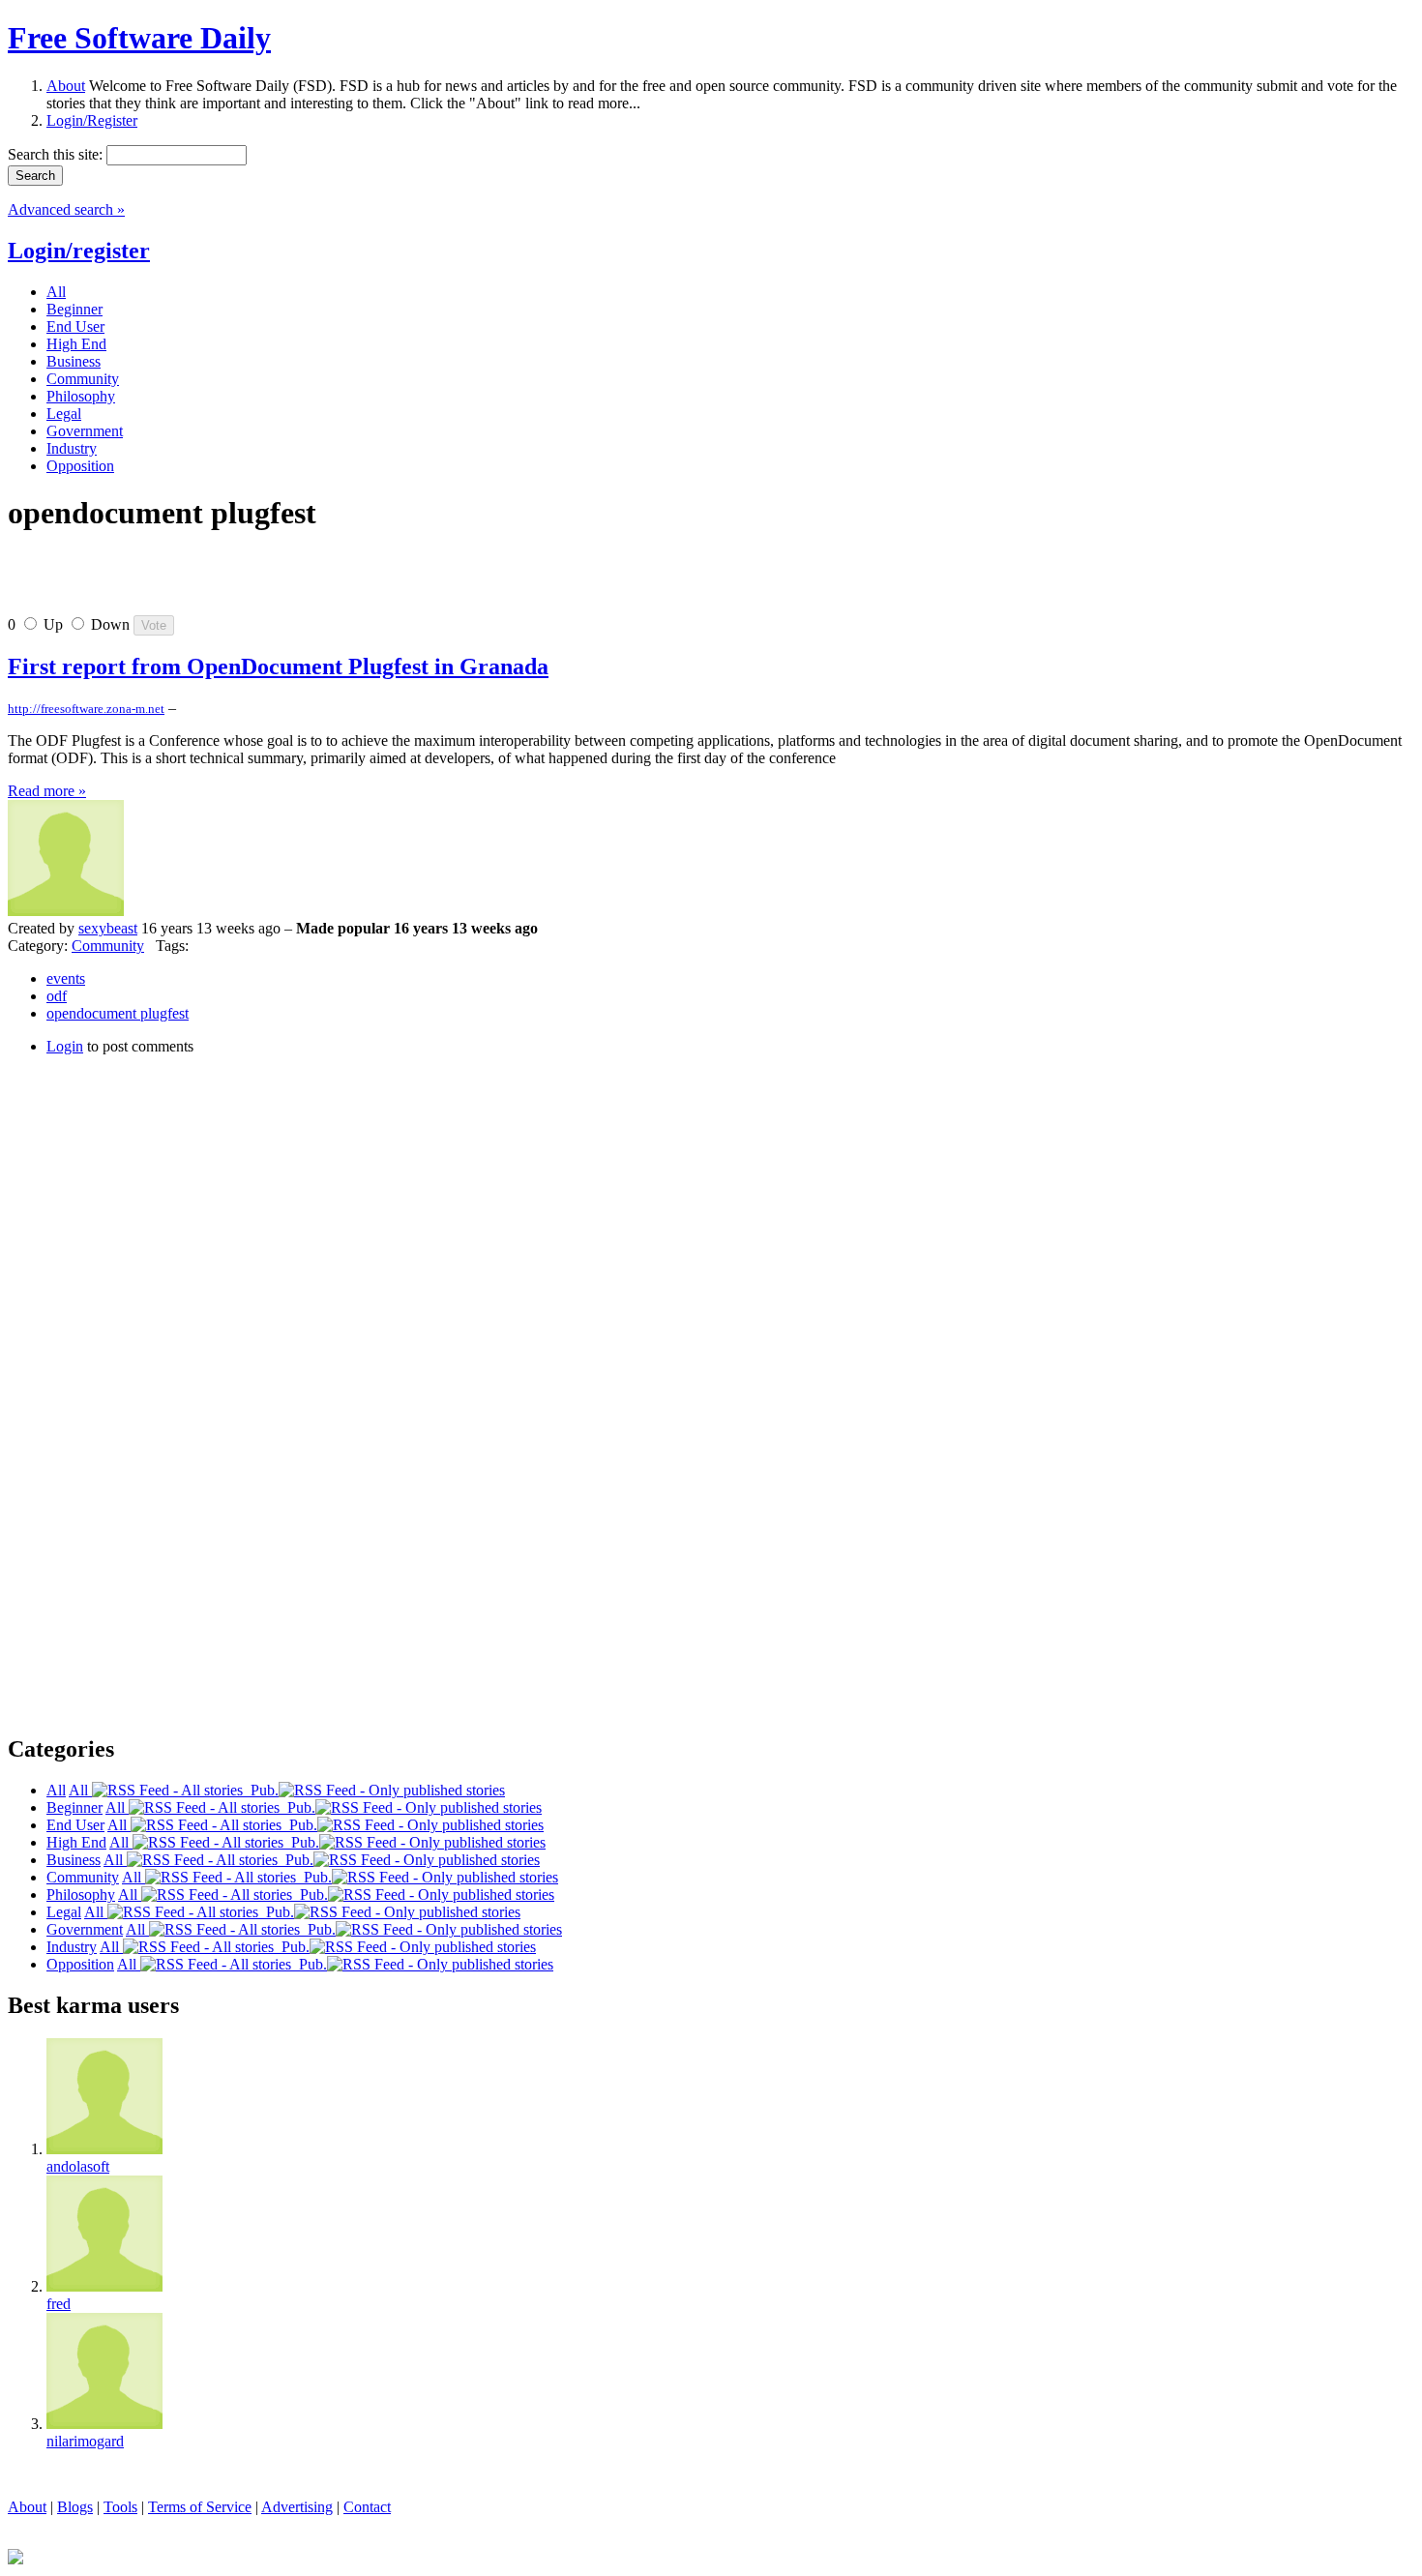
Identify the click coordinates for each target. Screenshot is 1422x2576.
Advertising (297, 2507)
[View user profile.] (66, 911)
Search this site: (57, 154)
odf (57, 996)
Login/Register (92, 120)
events (66, 978)
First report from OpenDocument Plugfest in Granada (278, 666)
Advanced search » (66, 209)
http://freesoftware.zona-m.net (86, 709)
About (66, 86)
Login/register (79, 251)
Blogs (75, 2507)
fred (59, 2304)
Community (108, 946)
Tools (120, 2507)
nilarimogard (85, 2441)
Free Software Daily (139, 38)
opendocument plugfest (118, 1013)
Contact (367, 2507)
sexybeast (108, 928)
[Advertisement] (234, 581)
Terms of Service (200, 2507)
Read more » (47, 791)
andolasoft (78, 2166)
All (80, 1790)
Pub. (261, 1790)
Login (65, 1046)
